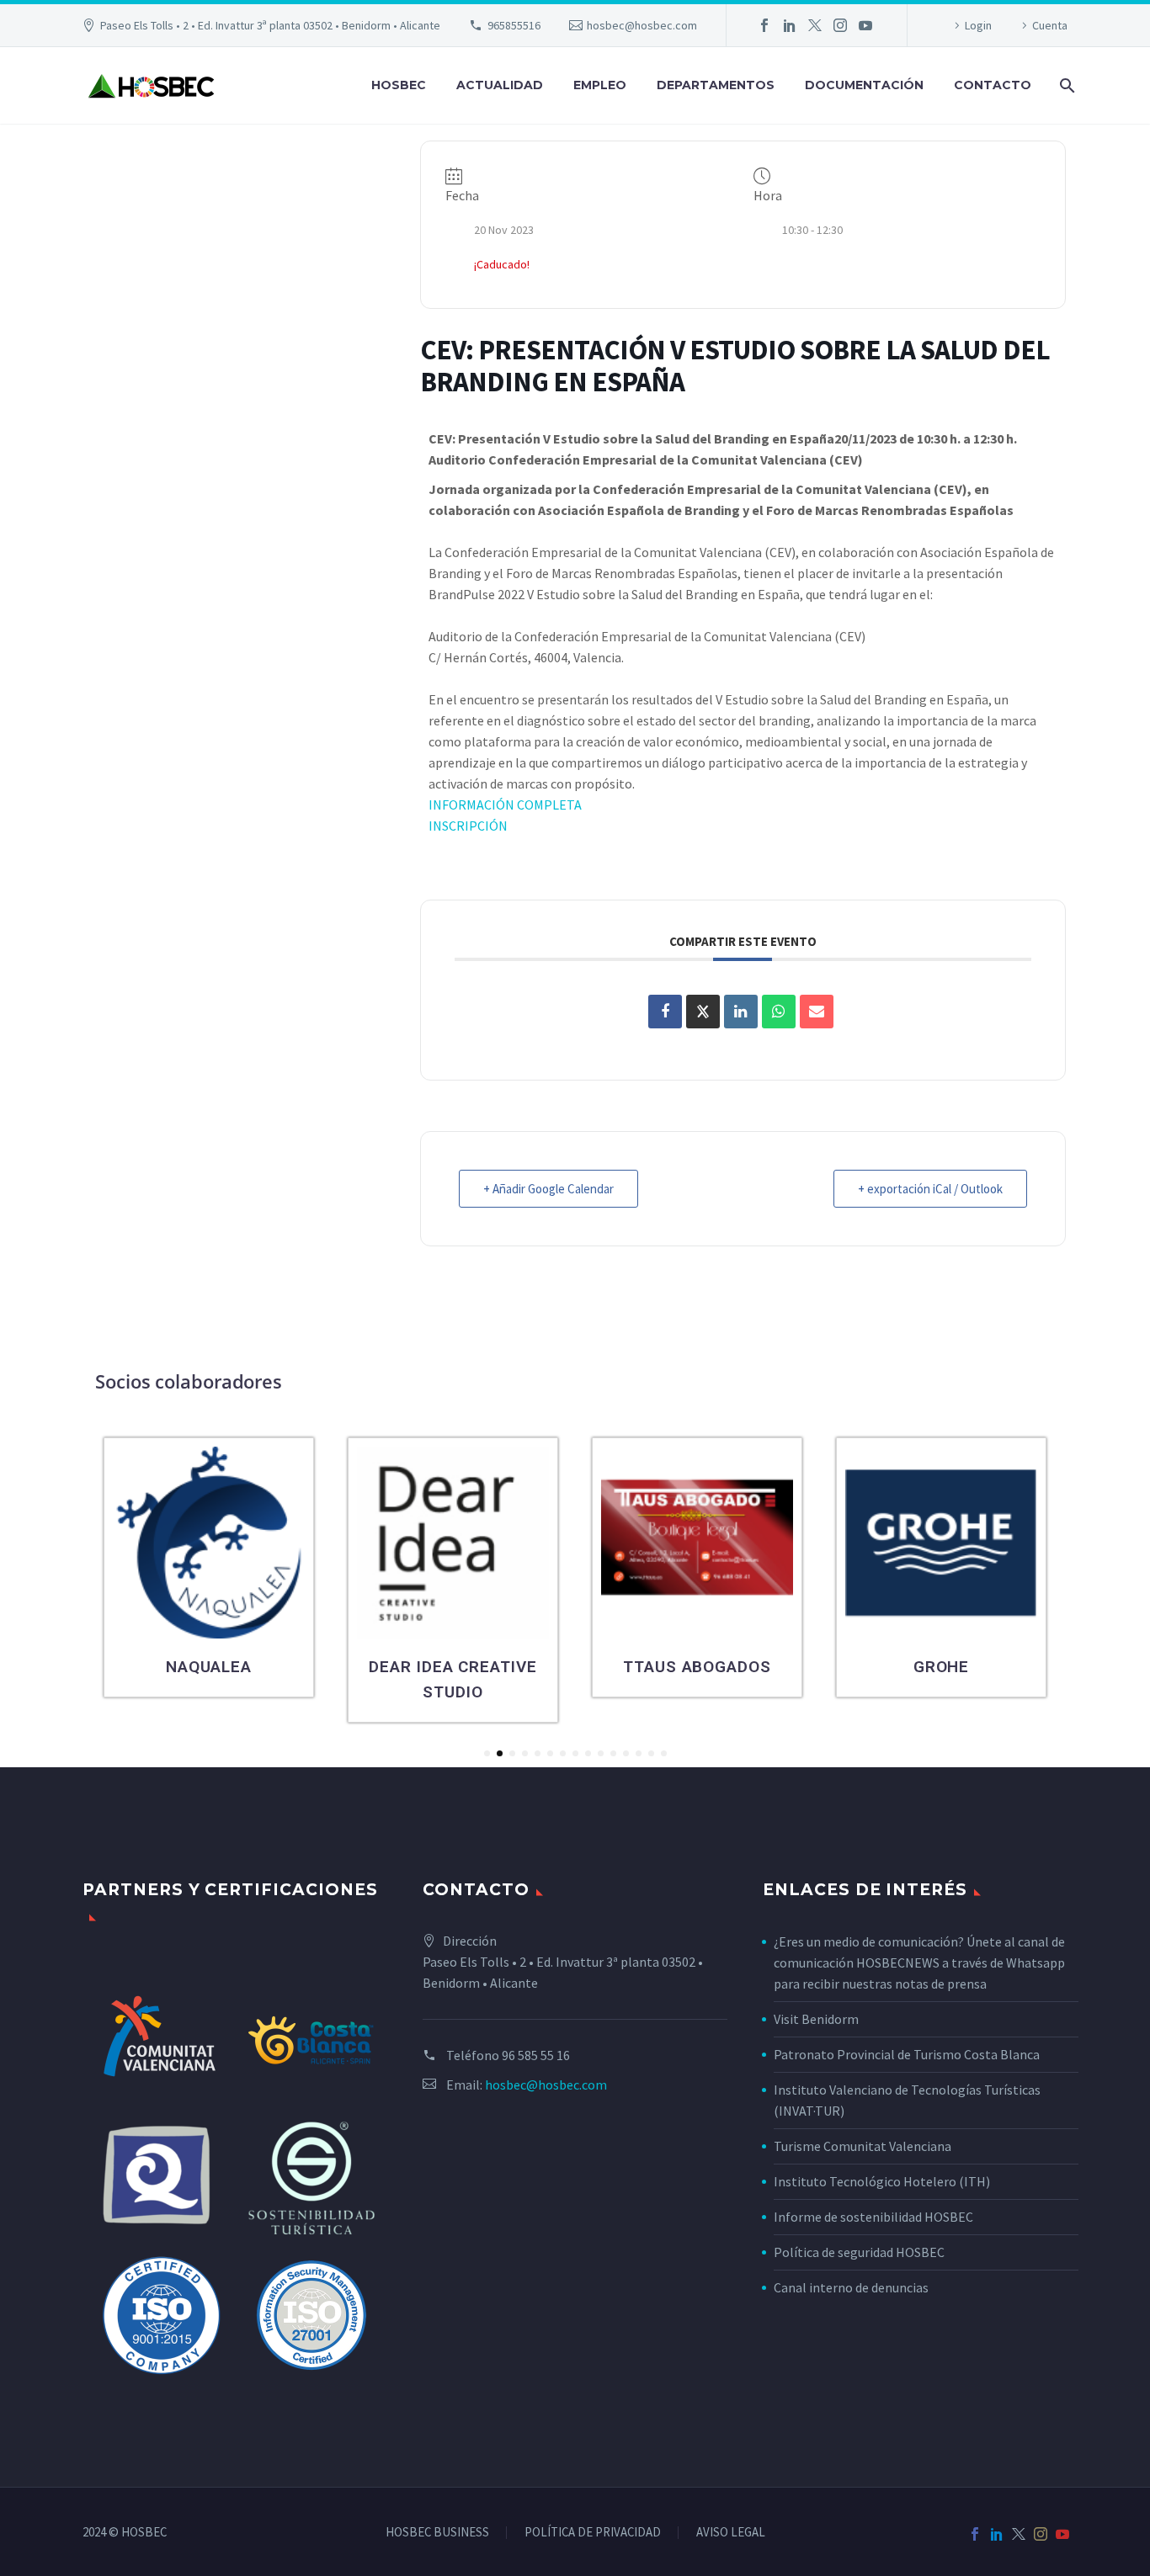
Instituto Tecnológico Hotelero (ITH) (882, 2181)
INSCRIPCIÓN (468, 826)
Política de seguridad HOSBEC (859, 2252)
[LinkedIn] (790, 25)
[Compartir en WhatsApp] (779, 1012)
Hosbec (399, 85)
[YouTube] (865, 25)
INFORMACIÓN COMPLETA (505, 805)
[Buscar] (1065, 85)
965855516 (514, 25)
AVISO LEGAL (731, 2533)
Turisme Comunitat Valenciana (862, 2146)
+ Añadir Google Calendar (548, 1189)
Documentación (864, 85)
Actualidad (500, 85)
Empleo (600, 85)
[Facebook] (764, 25)
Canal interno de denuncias (851, 2287)
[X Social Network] (703, 1012)
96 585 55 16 (536, 2055)
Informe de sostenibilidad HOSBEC (875, 2217)
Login (978, 25)
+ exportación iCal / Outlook (930, 1189)
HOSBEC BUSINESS (437, 2533)
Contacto (993, 85)
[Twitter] (815, 25)
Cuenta (1050, 25)
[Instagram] (840, 25)
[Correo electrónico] (817, 1012)
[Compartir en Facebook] (665, 1012)
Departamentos (716, 85)
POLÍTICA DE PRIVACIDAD (593, 2533)
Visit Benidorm (816, 2019)
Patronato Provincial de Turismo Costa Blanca (907, 2054)
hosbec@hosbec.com (642, 25)
